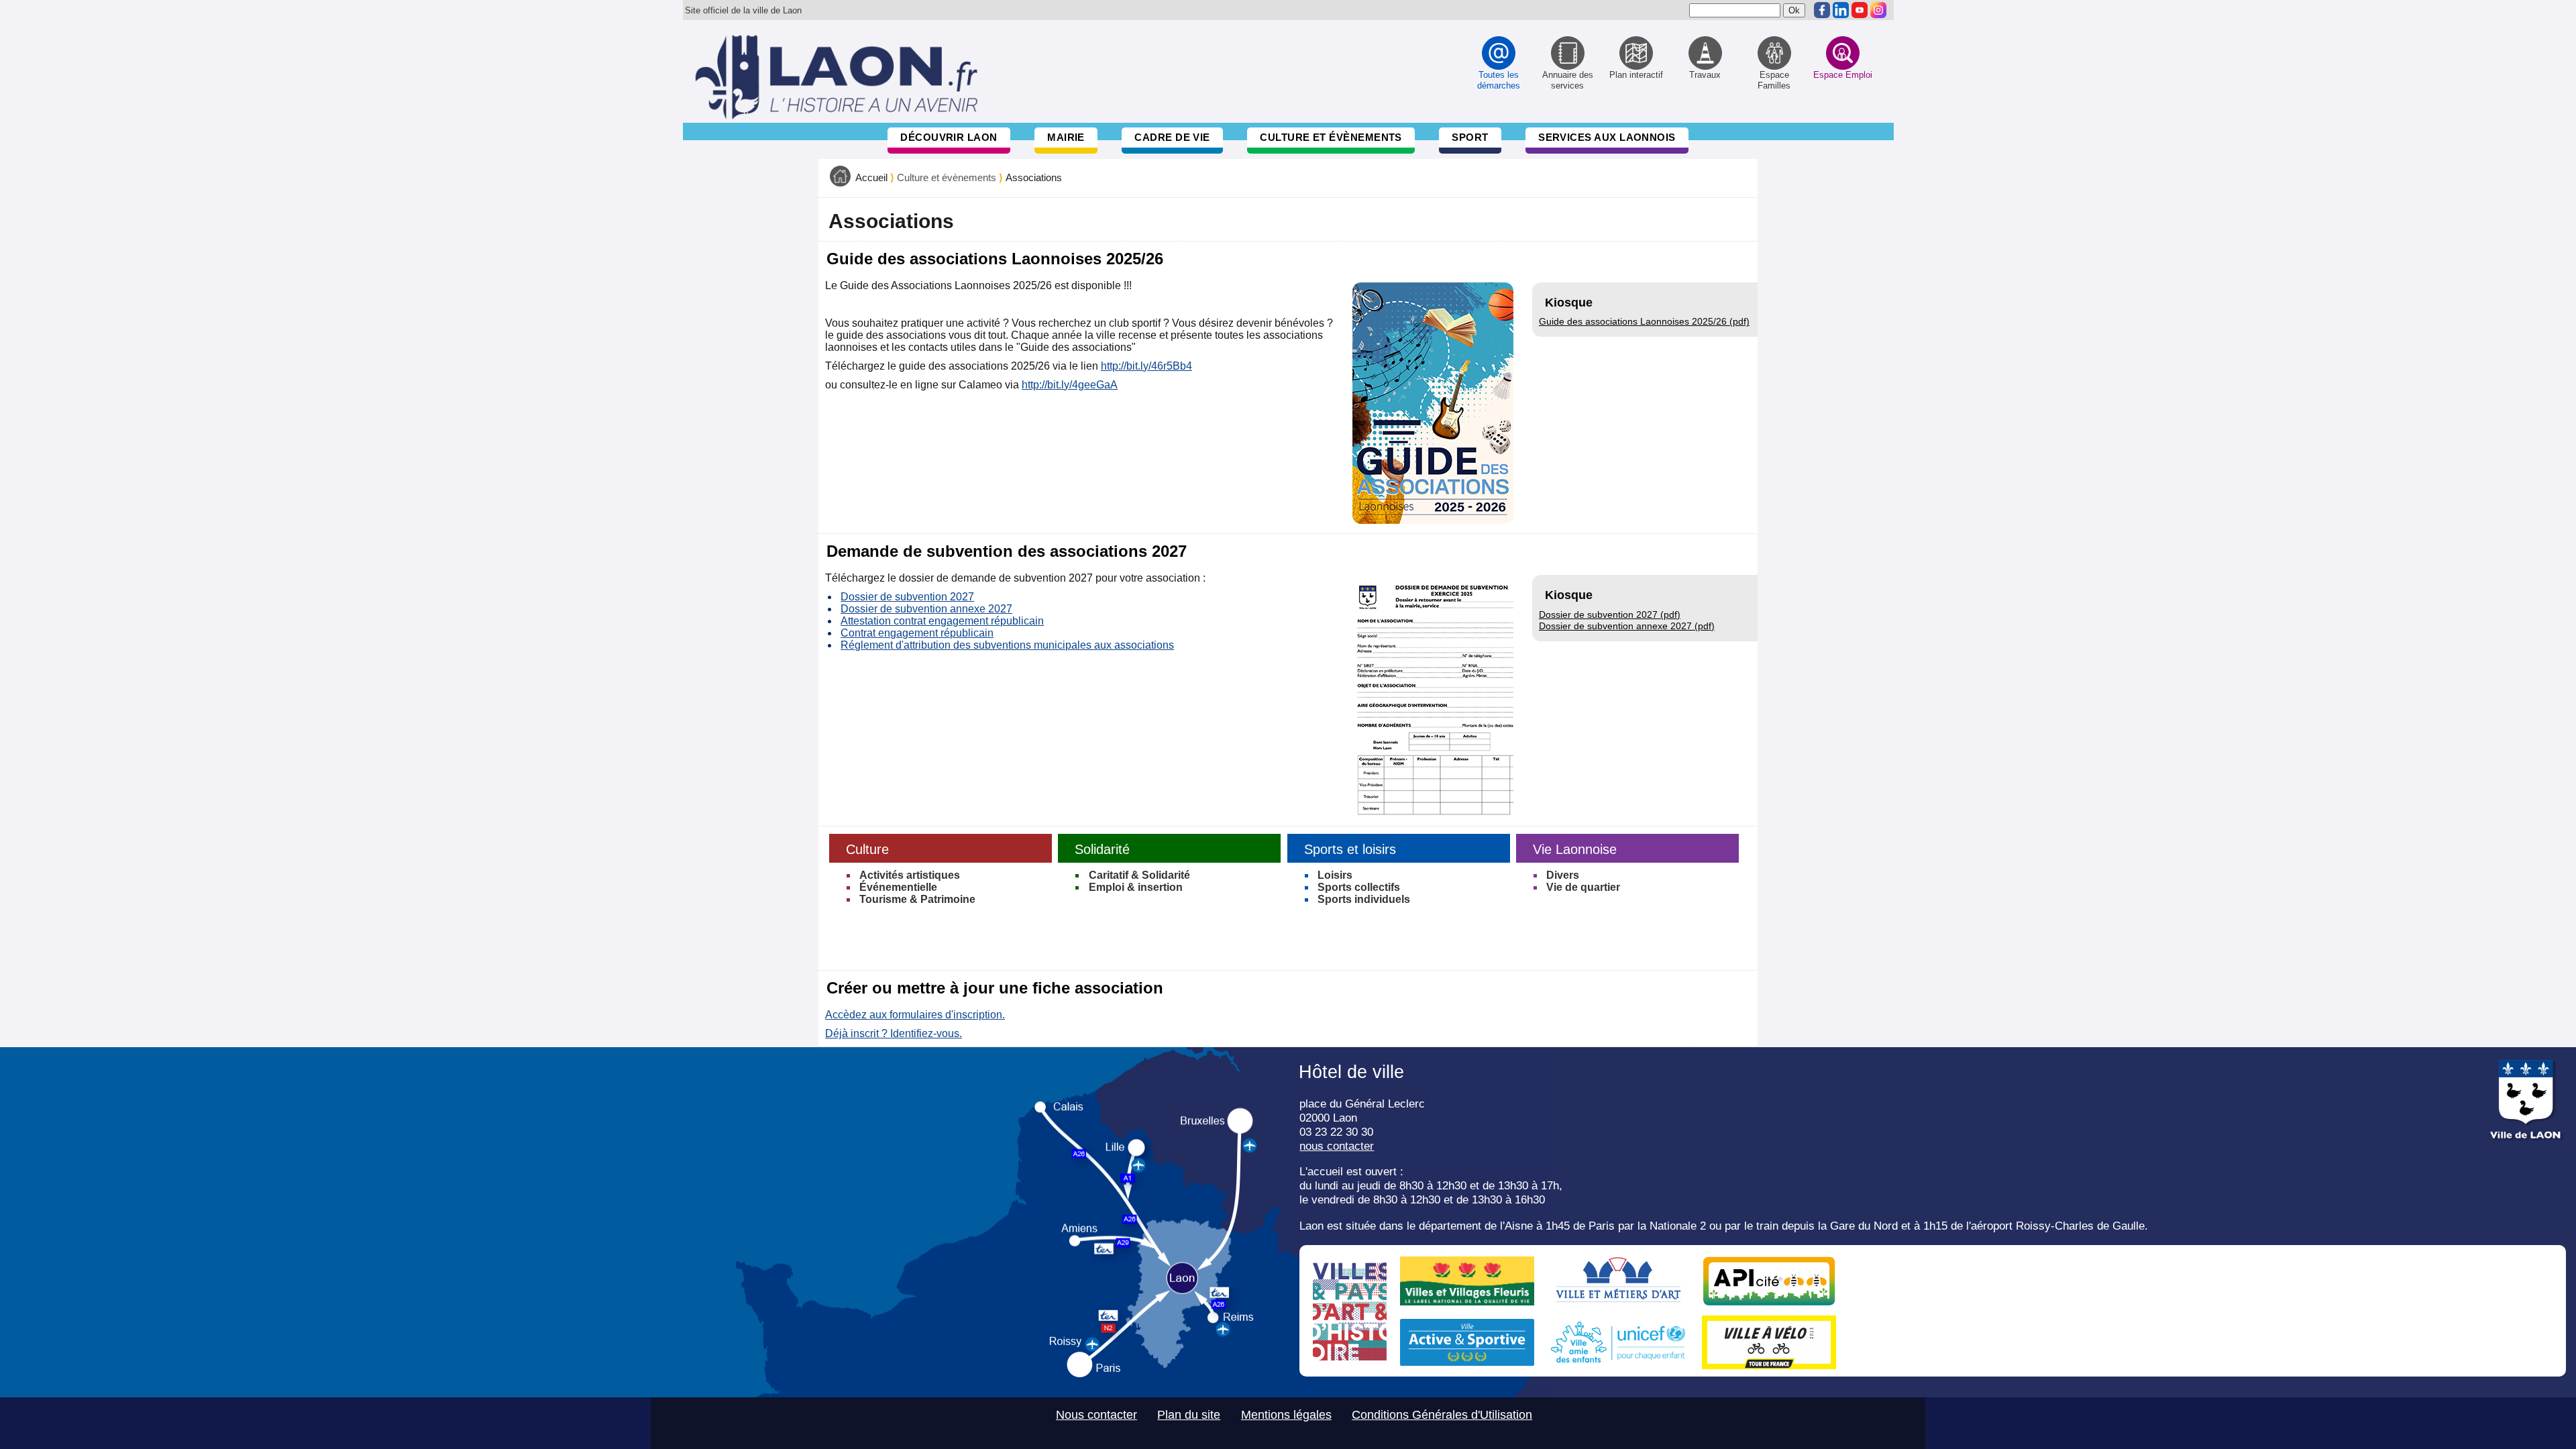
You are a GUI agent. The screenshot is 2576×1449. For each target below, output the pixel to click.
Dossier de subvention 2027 (907, 597)
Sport (1470, 137)
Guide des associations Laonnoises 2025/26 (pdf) (1644, 321)
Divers (1563, 875)
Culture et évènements (1331, 137)
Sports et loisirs (1350, 849)
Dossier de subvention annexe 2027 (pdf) (1627, 626)
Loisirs (1335, 875)
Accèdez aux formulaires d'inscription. (915, 1015)
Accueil (871, 178)
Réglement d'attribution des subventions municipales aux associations (1007, 645)
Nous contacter (1096, 1415)
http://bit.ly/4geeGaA (1070, 385)
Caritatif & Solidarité (1139, 875)
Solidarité (1102, 849)
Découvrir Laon (949, 137)
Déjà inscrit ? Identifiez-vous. (894, 1033)
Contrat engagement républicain (917, 633)
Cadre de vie (1172, 137)
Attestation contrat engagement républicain (942, 621)
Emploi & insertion (1136, 887)
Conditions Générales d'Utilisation (1442, 1415)
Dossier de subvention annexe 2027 (926, 609)
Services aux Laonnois (1607, 137)
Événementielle (898, 887)
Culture (867, 849)
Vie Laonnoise (1575, 849)
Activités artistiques (910, 875)
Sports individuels (1364, 899)
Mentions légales (1286, 1415)
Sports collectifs (1359, 887)
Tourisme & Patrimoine (917, 899)
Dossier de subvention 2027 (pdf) (1610, 614)
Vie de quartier (1583, 887)
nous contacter (1337, 1146)
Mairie (1066, 137)
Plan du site (1189, 1415)
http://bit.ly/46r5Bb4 (1146, 366)
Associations (1034, 178)
